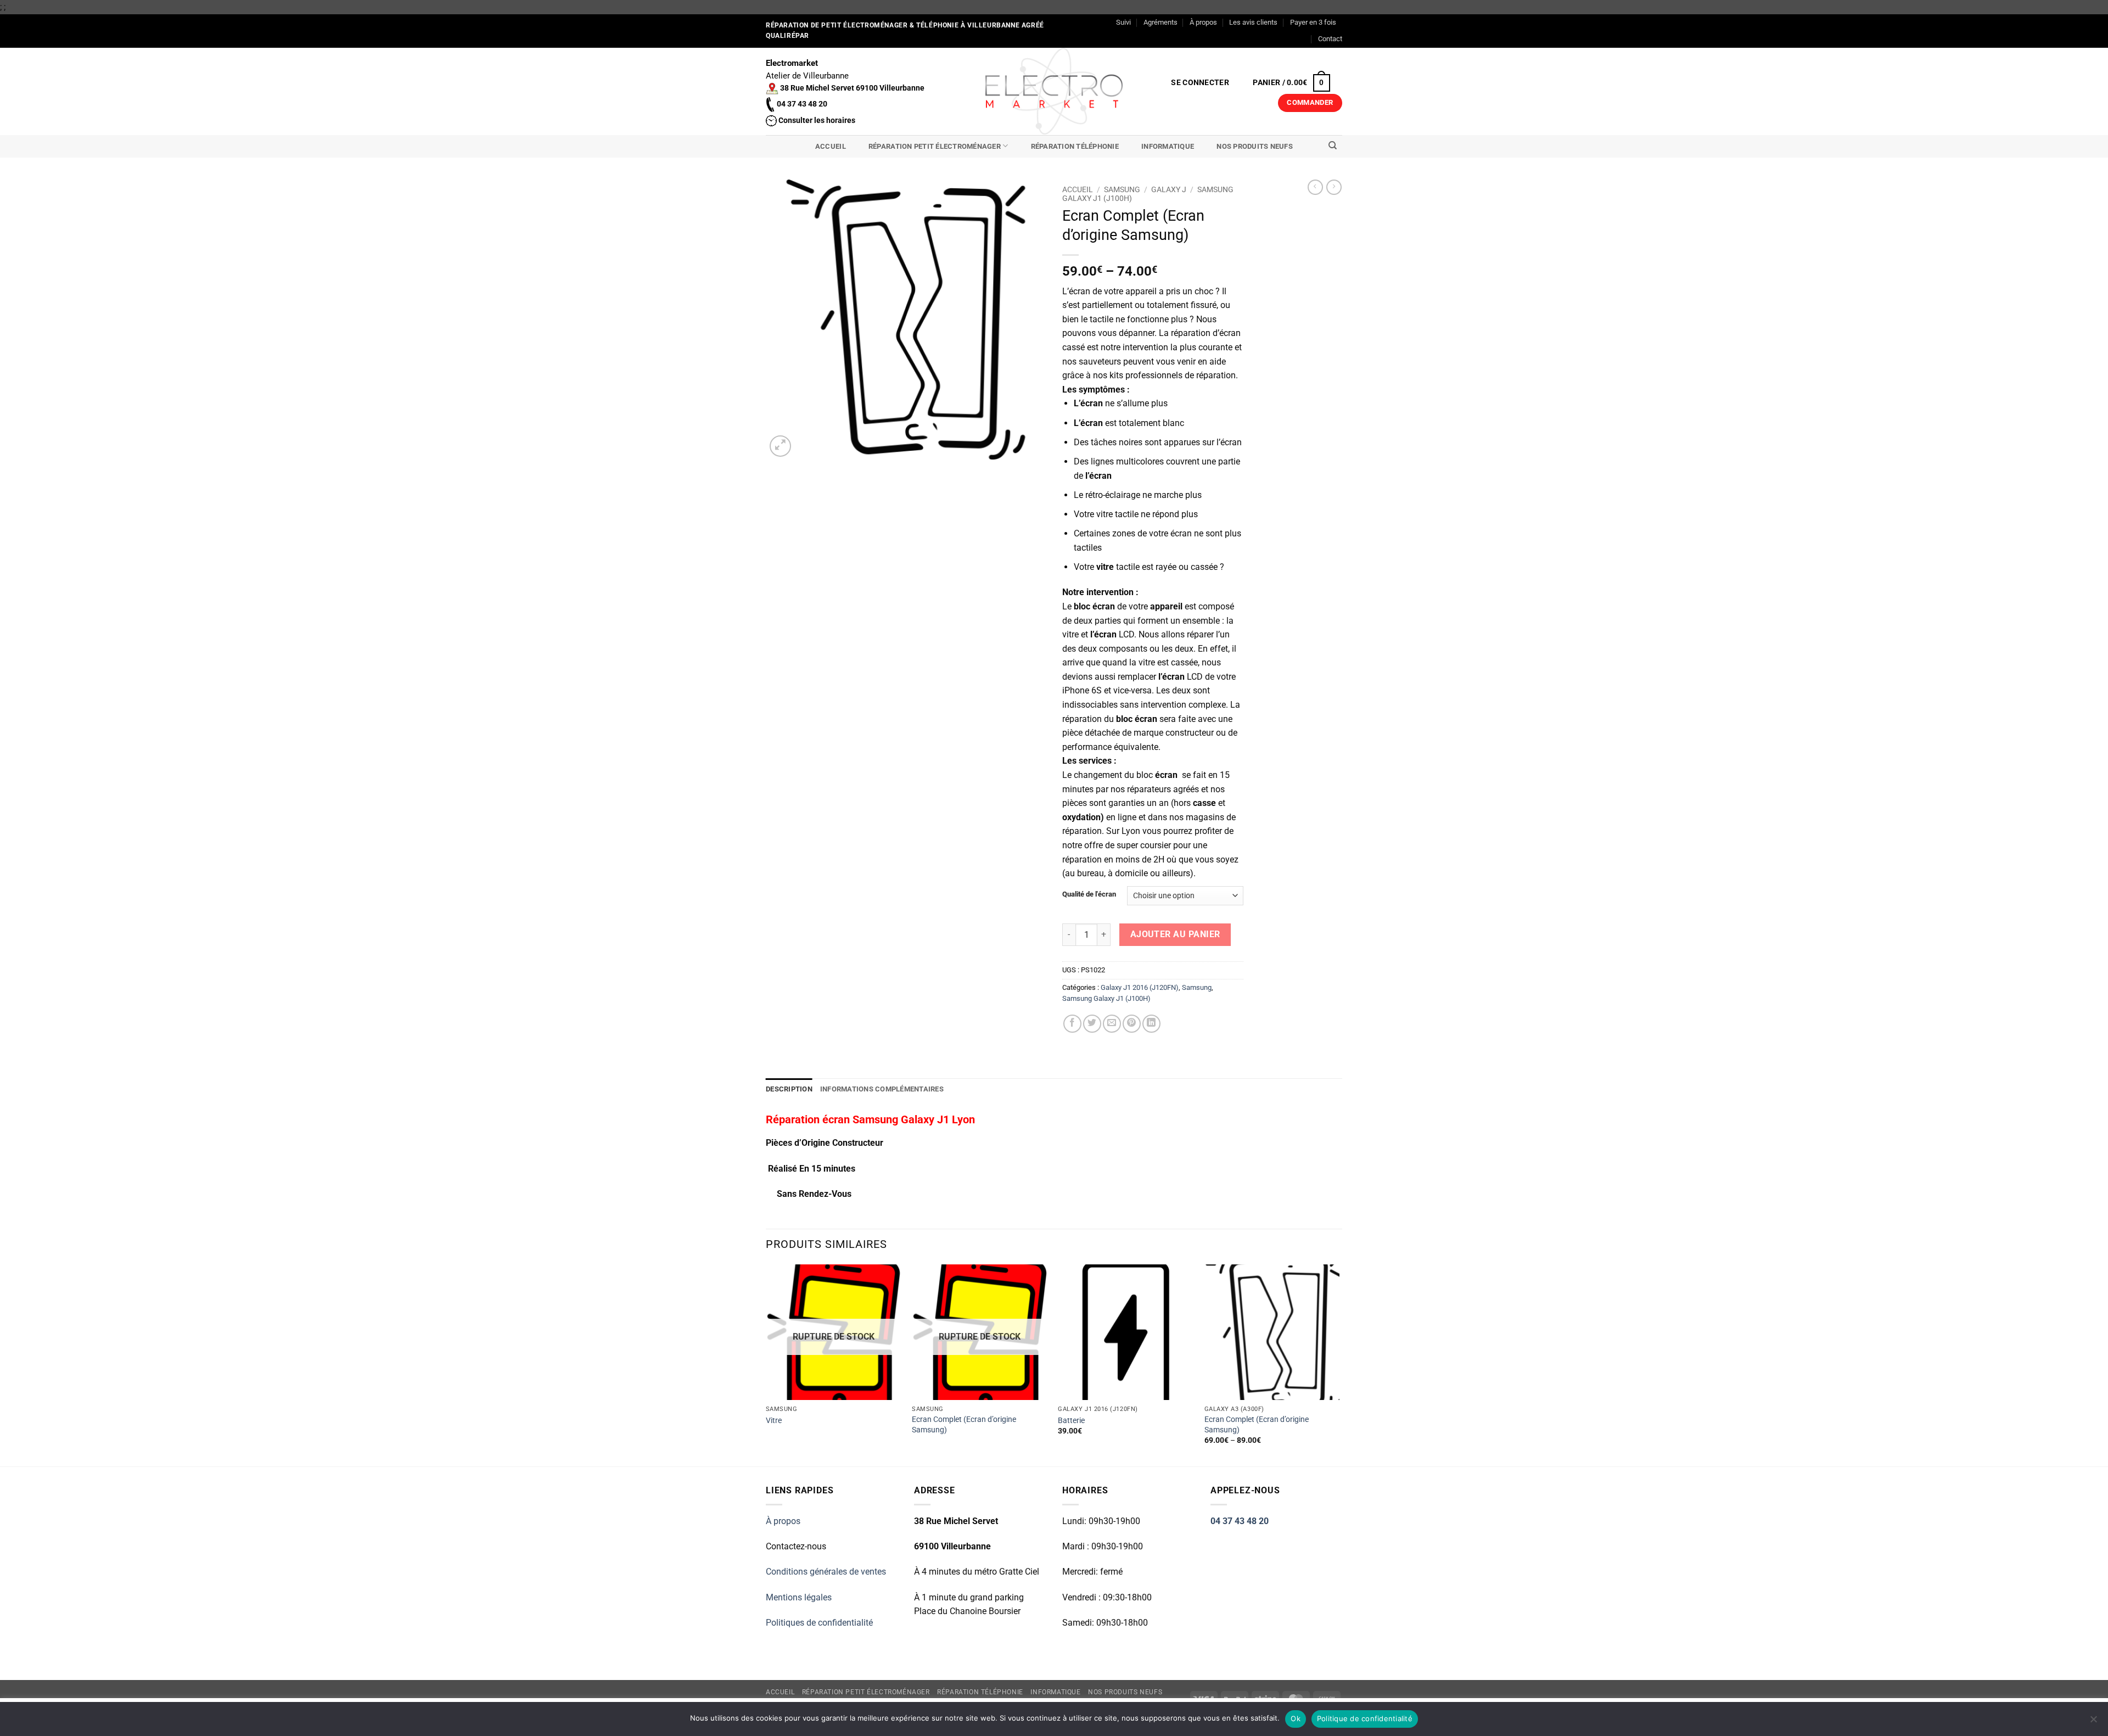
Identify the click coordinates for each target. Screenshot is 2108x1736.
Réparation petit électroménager (935, 146)
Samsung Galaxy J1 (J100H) (1106, 998)
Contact (1330, 39)
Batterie (1071, 1421)
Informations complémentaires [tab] (882, 1089)
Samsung (1122, 189)
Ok (1296, 1718)
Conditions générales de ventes (826, 1572)
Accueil (831, 146)
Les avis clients (1253, 22)
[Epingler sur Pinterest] (1132, 1024)
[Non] (2093, 1722)
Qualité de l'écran (1089, 894)
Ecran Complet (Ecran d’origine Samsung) (964, 1425)
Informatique (1168, 146)
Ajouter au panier (1175, 934)
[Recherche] (1333, 145)
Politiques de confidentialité (819, 1623)
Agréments (1160, 22)
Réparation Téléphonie (1075, 146)
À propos (1203, 22)
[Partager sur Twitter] (1092, 1024)
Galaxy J (1169, 189)
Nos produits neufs (1255, 146)
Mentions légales (799, 1597)
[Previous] (766, 1364)
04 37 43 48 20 (1240, 1521)
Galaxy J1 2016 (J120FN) (1140, 987)
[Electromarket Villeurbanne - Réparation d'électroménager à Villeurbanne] (1054, 91)
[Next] (1339, 1364)
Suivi (1123, 22)
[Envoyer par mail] (1112, 1024)
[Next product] (1315, 187)
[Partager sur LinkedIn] (1151, 1024)
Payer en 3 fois (1313, 22)
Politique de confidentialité (1365, 1718)
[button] (1200, 83)
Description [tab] (789, 1089)
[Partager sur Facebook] (1072, 1024)
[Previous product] (1334, 187)
